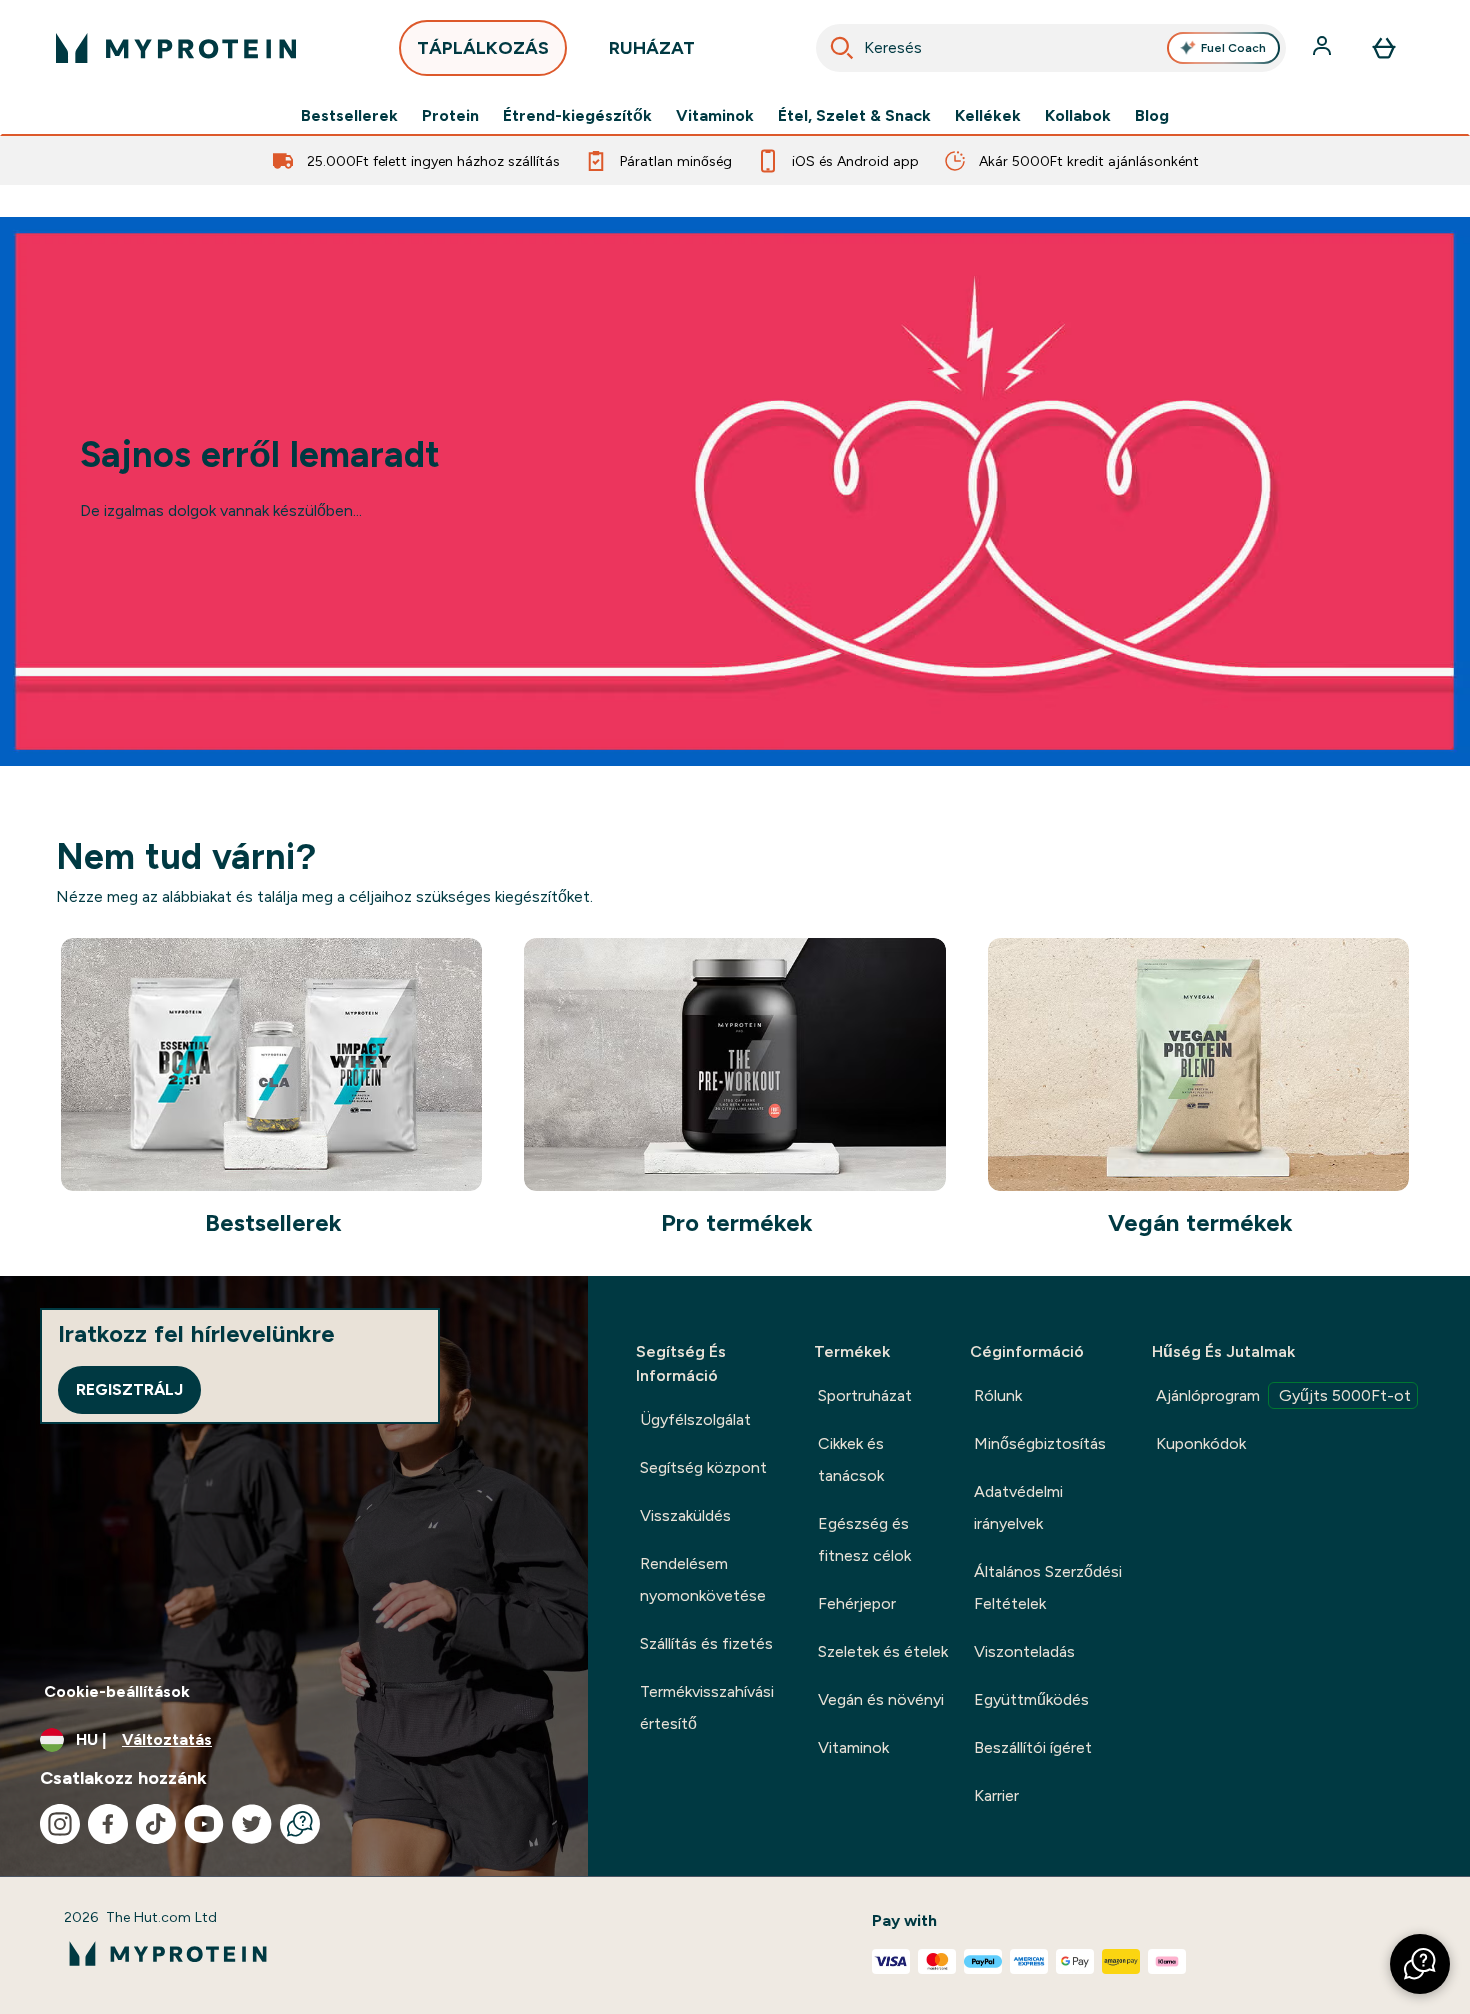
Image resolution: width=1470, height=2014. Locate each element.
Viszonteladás (1024, 1651)
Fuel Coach (1233, 48)
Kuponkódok (1201, 1443)
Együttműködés (1031, 1699)
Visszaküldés (685, 1515)
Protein (450, 116)
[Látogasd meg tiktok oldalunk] (156, 1824)
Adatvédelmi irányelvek (1018, 1507)
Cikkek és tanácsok (851, 1459)
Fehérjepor (857, 1603)
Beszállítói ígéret (1033, 1747)
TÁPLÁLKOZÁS (483, 48)
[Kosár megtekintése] (1384, 48)
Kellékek (988, 116)
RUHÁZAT (652, 48)
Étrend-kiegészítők (577, 116)
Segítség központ (703, 1467)
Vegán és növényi (881, 1699)
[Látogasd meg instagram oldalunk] (60, 1824)
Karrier (996, 1795)
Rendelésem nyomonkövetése (703, 1579)
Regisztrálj (129, 1389)
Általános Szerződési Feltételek (1048, 1587)
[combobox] (1051, 48)
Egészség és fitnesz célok (864, 1539)
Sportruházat (865, 1395)
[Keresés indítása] (842, 48)
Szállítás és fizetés (706, 1643)
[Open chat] (300, 1824)
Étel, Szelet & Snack (854, 116)
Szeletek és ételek (883, 1651)
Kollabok (1078, 116)
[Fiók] (1324, 48)
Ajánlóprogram (1283, 1395)
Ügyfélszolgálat (695, 1419)
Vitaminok (715, 116)
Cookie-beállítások (117, 1691)
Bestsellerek (349, 116)
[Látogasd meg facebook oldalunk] (108, 1824)
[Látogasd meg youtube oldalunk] (204, 1824)
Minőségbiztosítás (1040, 1443)
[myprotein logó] (176, 48)
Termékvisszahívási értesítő (707, 1707)
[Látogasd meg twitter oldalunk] (252, 1824)
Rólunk (998, 1395)
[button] (1420, 1964)
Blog (1152, 116)
